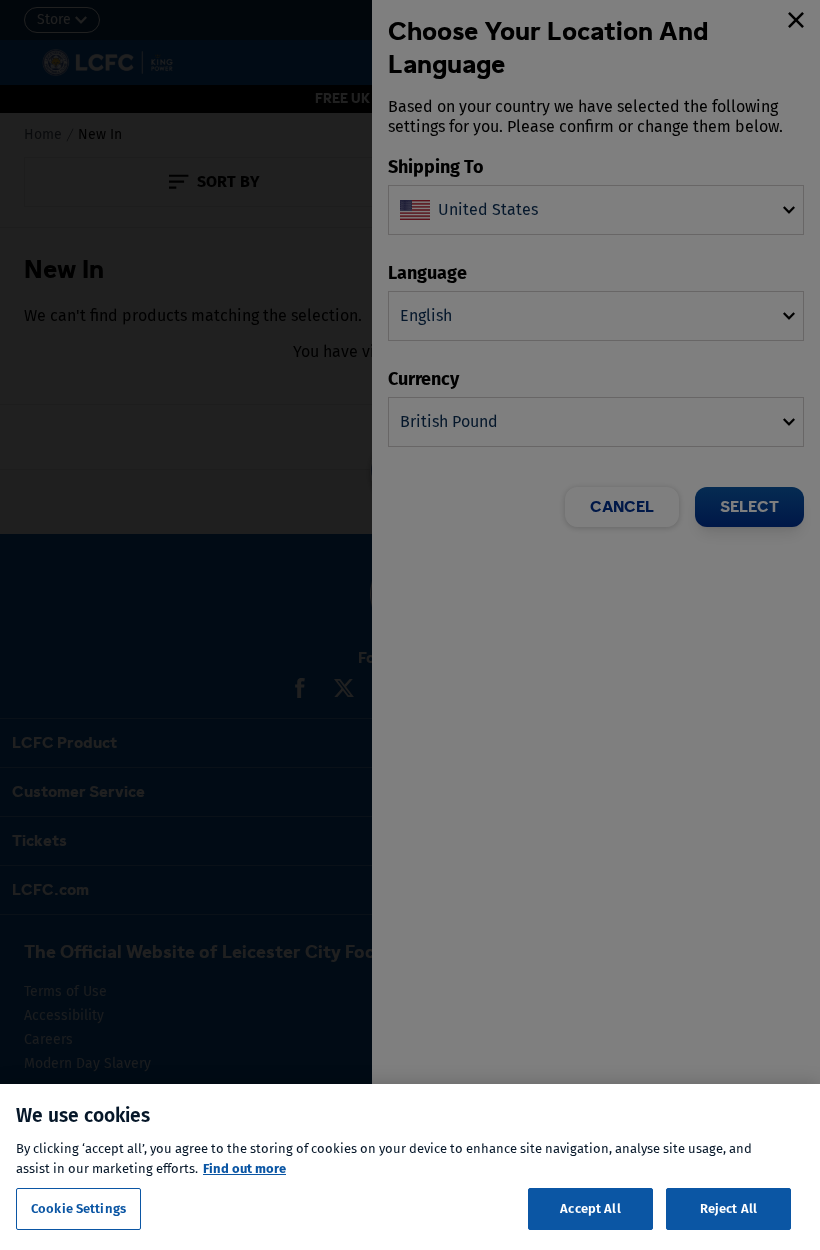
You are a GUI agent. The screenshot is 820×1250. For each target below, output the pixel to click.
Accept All (590, 1208)
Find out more (244, 1168)
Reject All (728, 1208)
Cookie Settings (78, 1208)
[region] (410, 1167)
